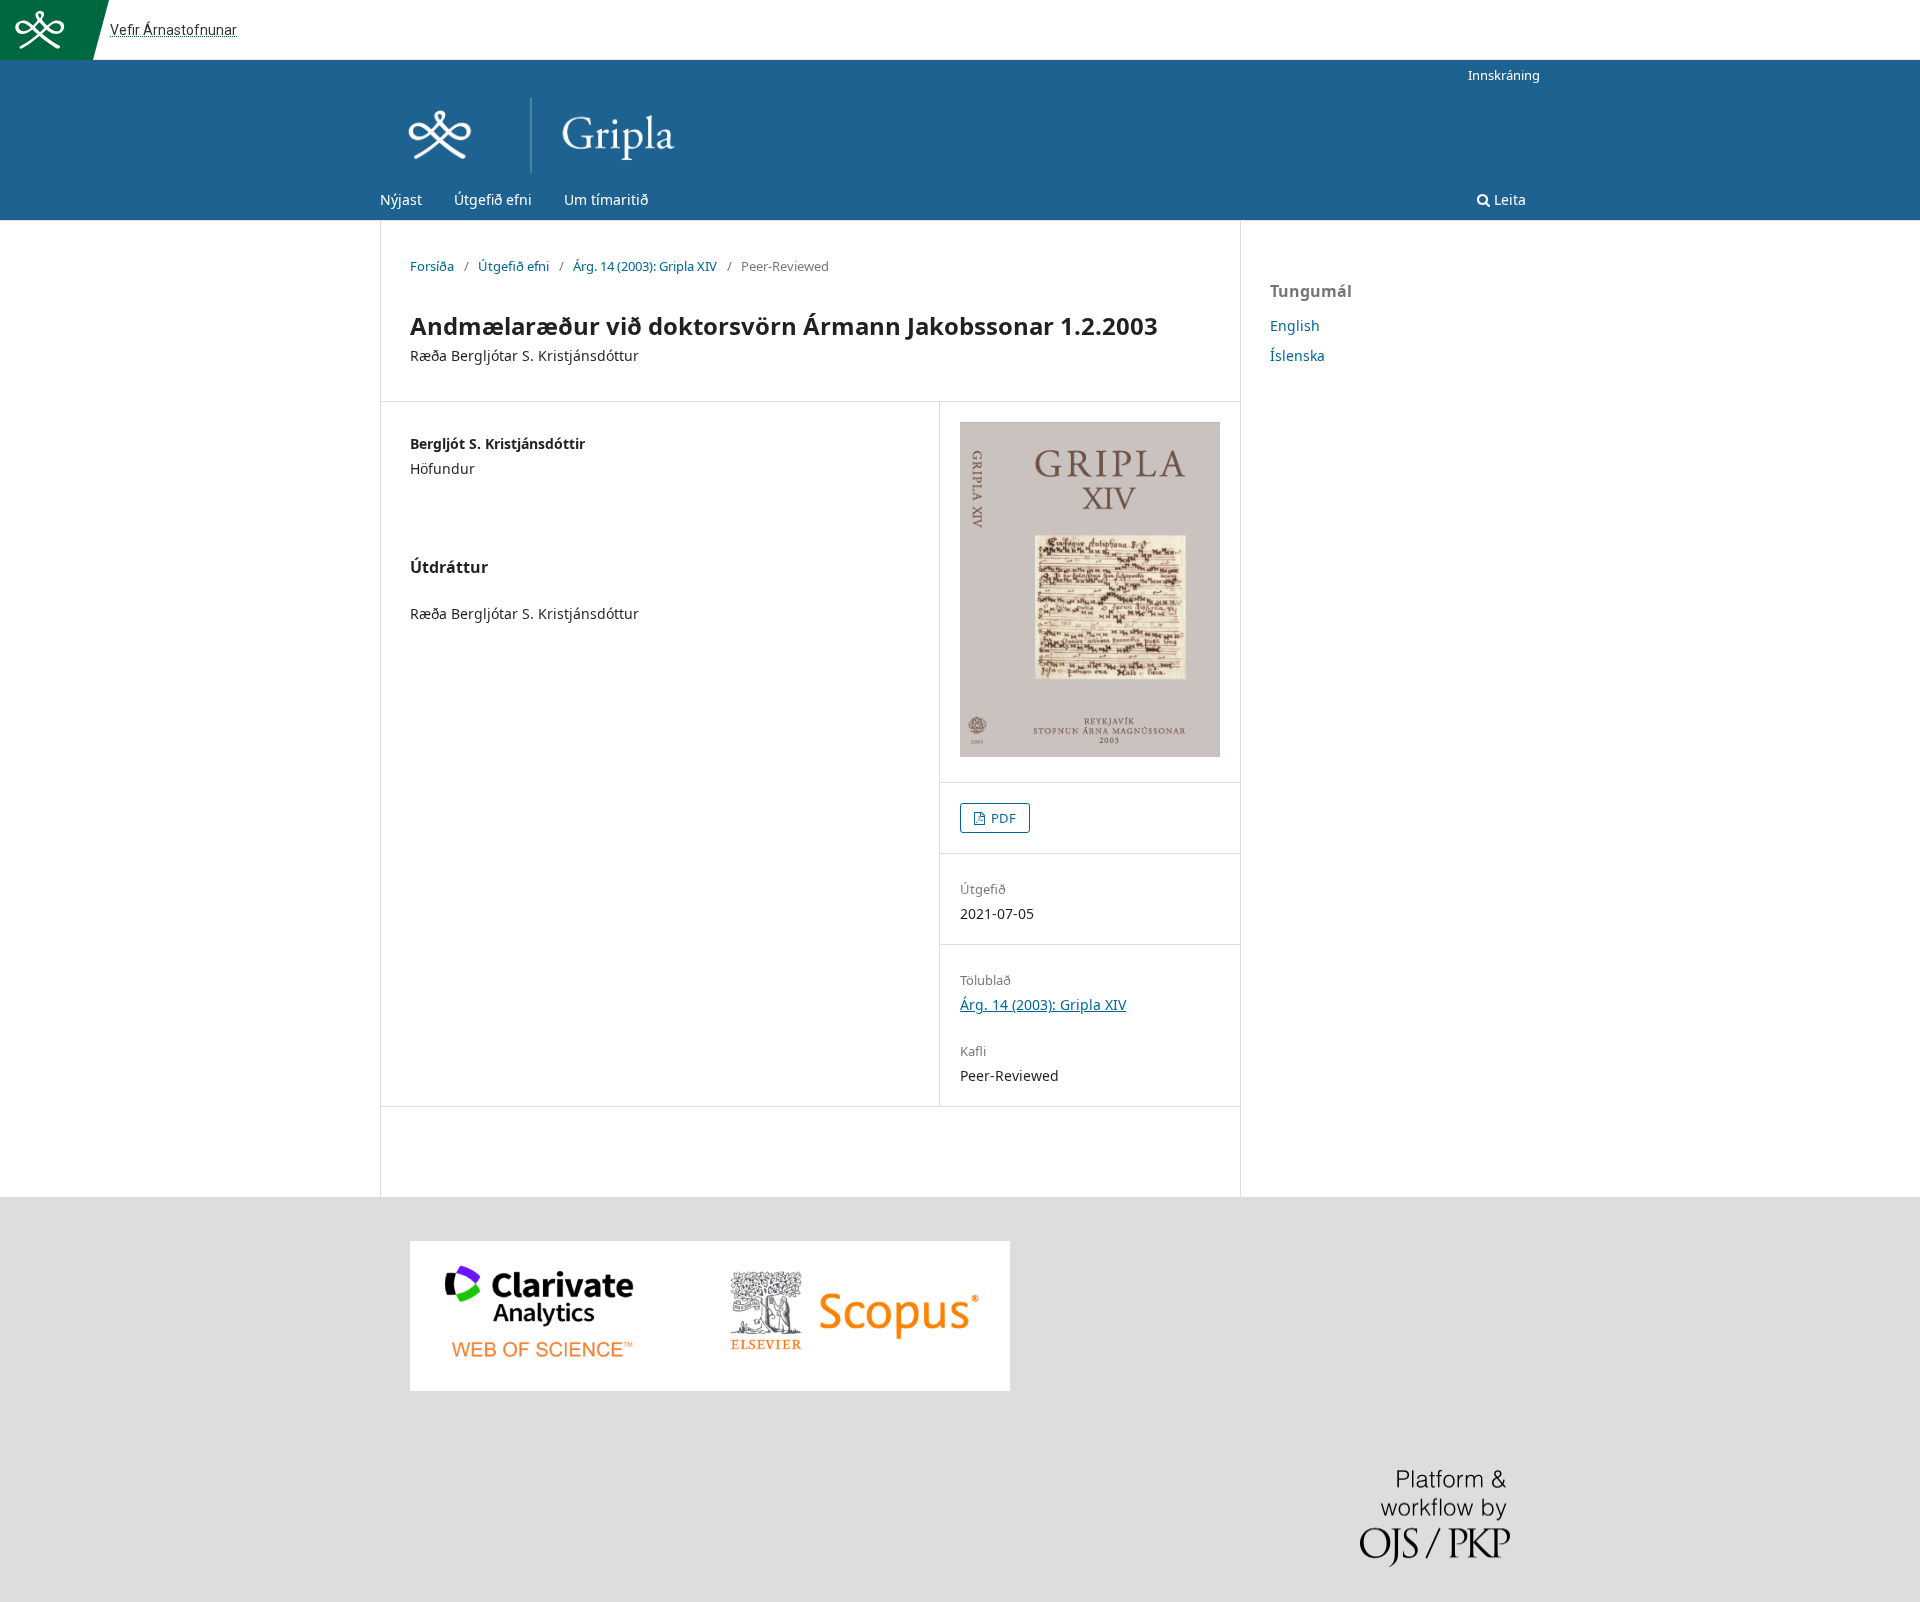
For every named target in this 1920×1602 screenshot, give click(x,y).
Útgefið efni (493, 199)
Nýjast (401, 199)
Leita (1508, 199)
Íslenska (1297, 355)
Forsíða (432, 266)
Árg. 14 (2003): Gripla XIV (645, 266)
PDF (1002, 818)
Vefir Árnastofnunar (173, 30)
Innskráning (1504, 75)
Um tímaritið (606, 199)
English (1295, 325)
